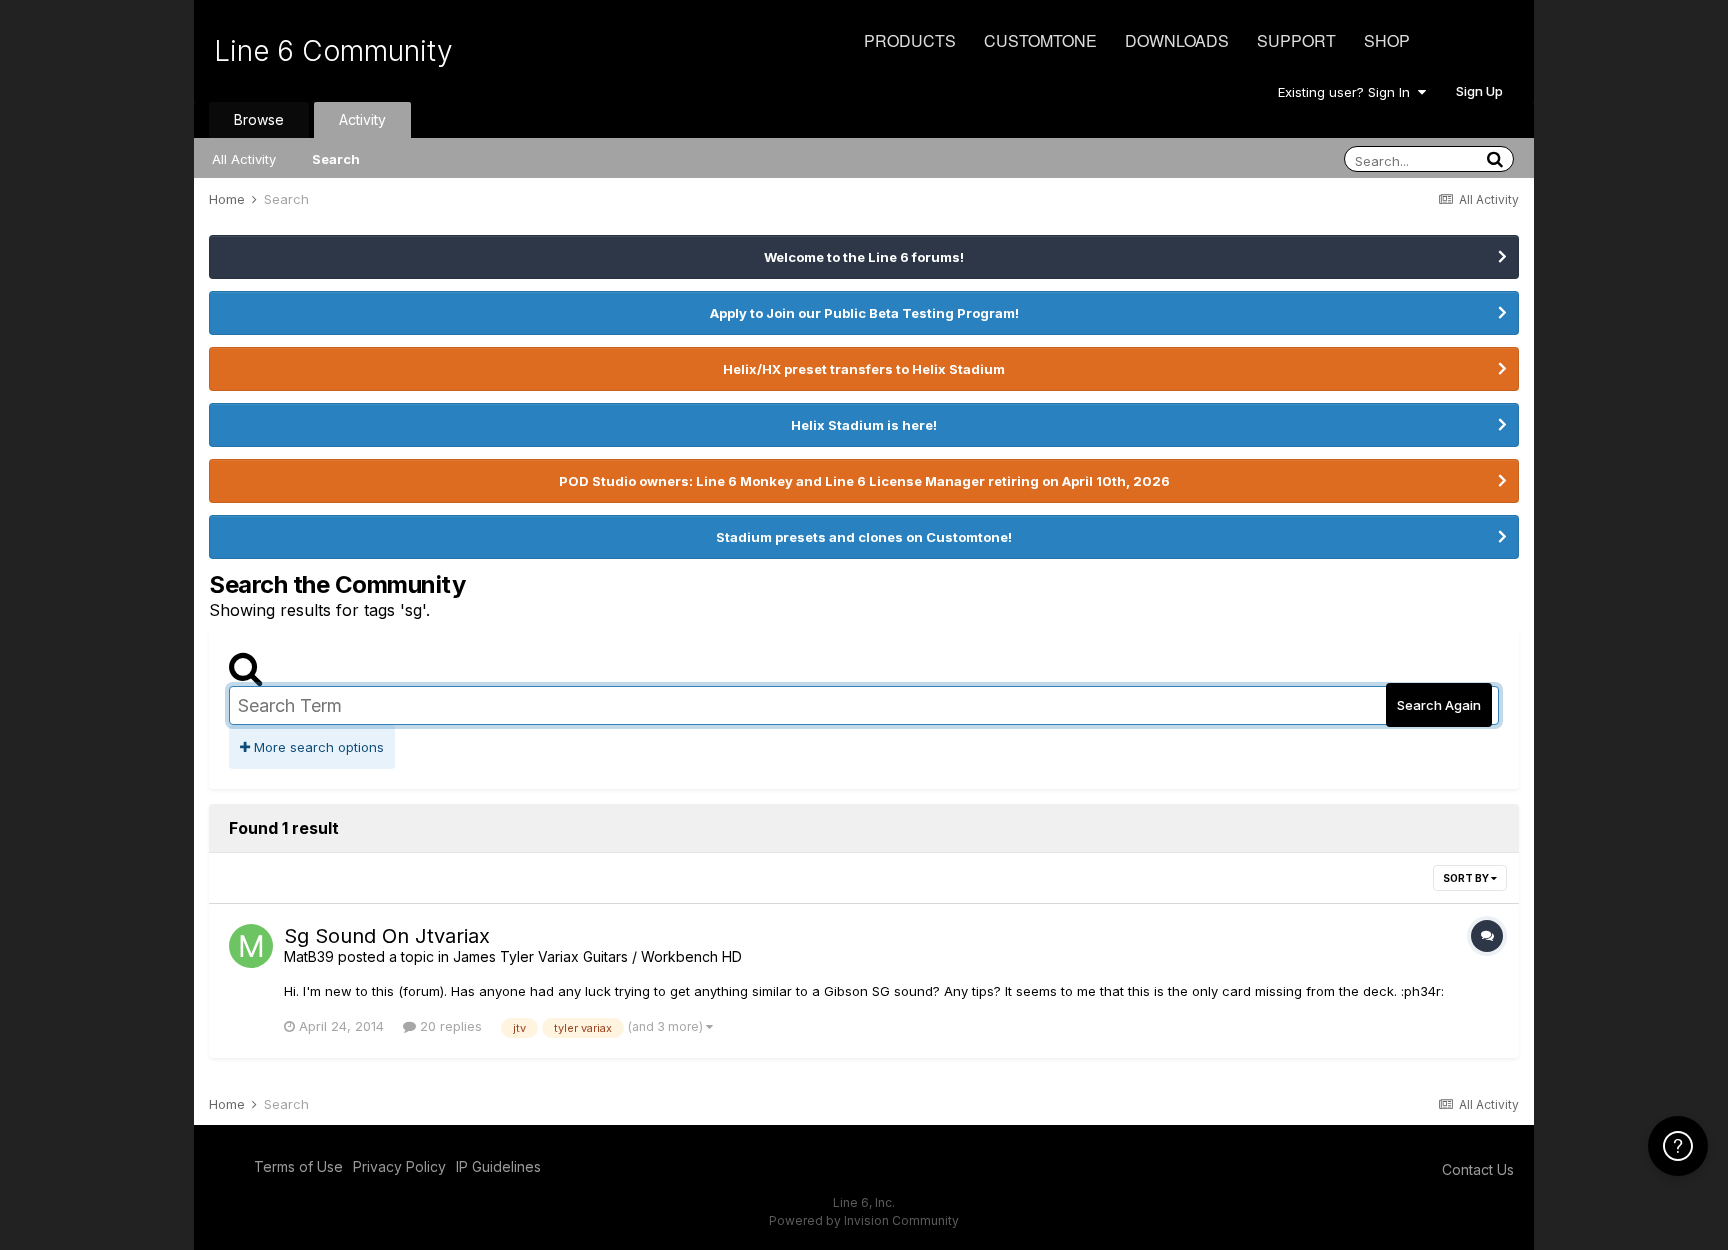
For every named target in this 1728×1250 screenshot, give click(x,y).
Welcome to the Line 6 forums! (864, 257)
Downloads (1177, 40)
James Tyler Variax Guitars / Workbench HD (597, 956)
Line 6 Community (333, 51)
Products (910, 40)
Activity (362, 119)
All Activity (244, 159)
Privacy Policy (399, 1166)
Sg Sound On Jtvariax (387, 936)
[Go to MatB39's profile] (251, 946)
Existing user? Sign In (1348, 92)
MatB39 (309, 956)
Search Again (1439, 705)
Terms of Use (298, 1166)
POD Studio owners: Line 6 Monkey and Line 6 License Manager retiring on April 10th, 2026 (864, 481)
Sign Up (1479, 91)
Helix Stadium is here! (864, 425)
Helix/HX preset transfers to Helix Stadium (864, 369)
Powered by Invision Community (864, 1220)
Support (1296, 40)
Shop (1387, 40)
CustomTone (1040, 40)
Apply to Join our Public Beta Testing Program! (864, 313)
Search (336, 159)
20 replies (449, 1026)
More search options (317, 747)
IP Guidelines (498, 1166)
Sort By (1467, 878)
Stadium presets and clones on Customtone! (864, 537)
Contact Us (1478, 1169)
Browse (259, 119)
